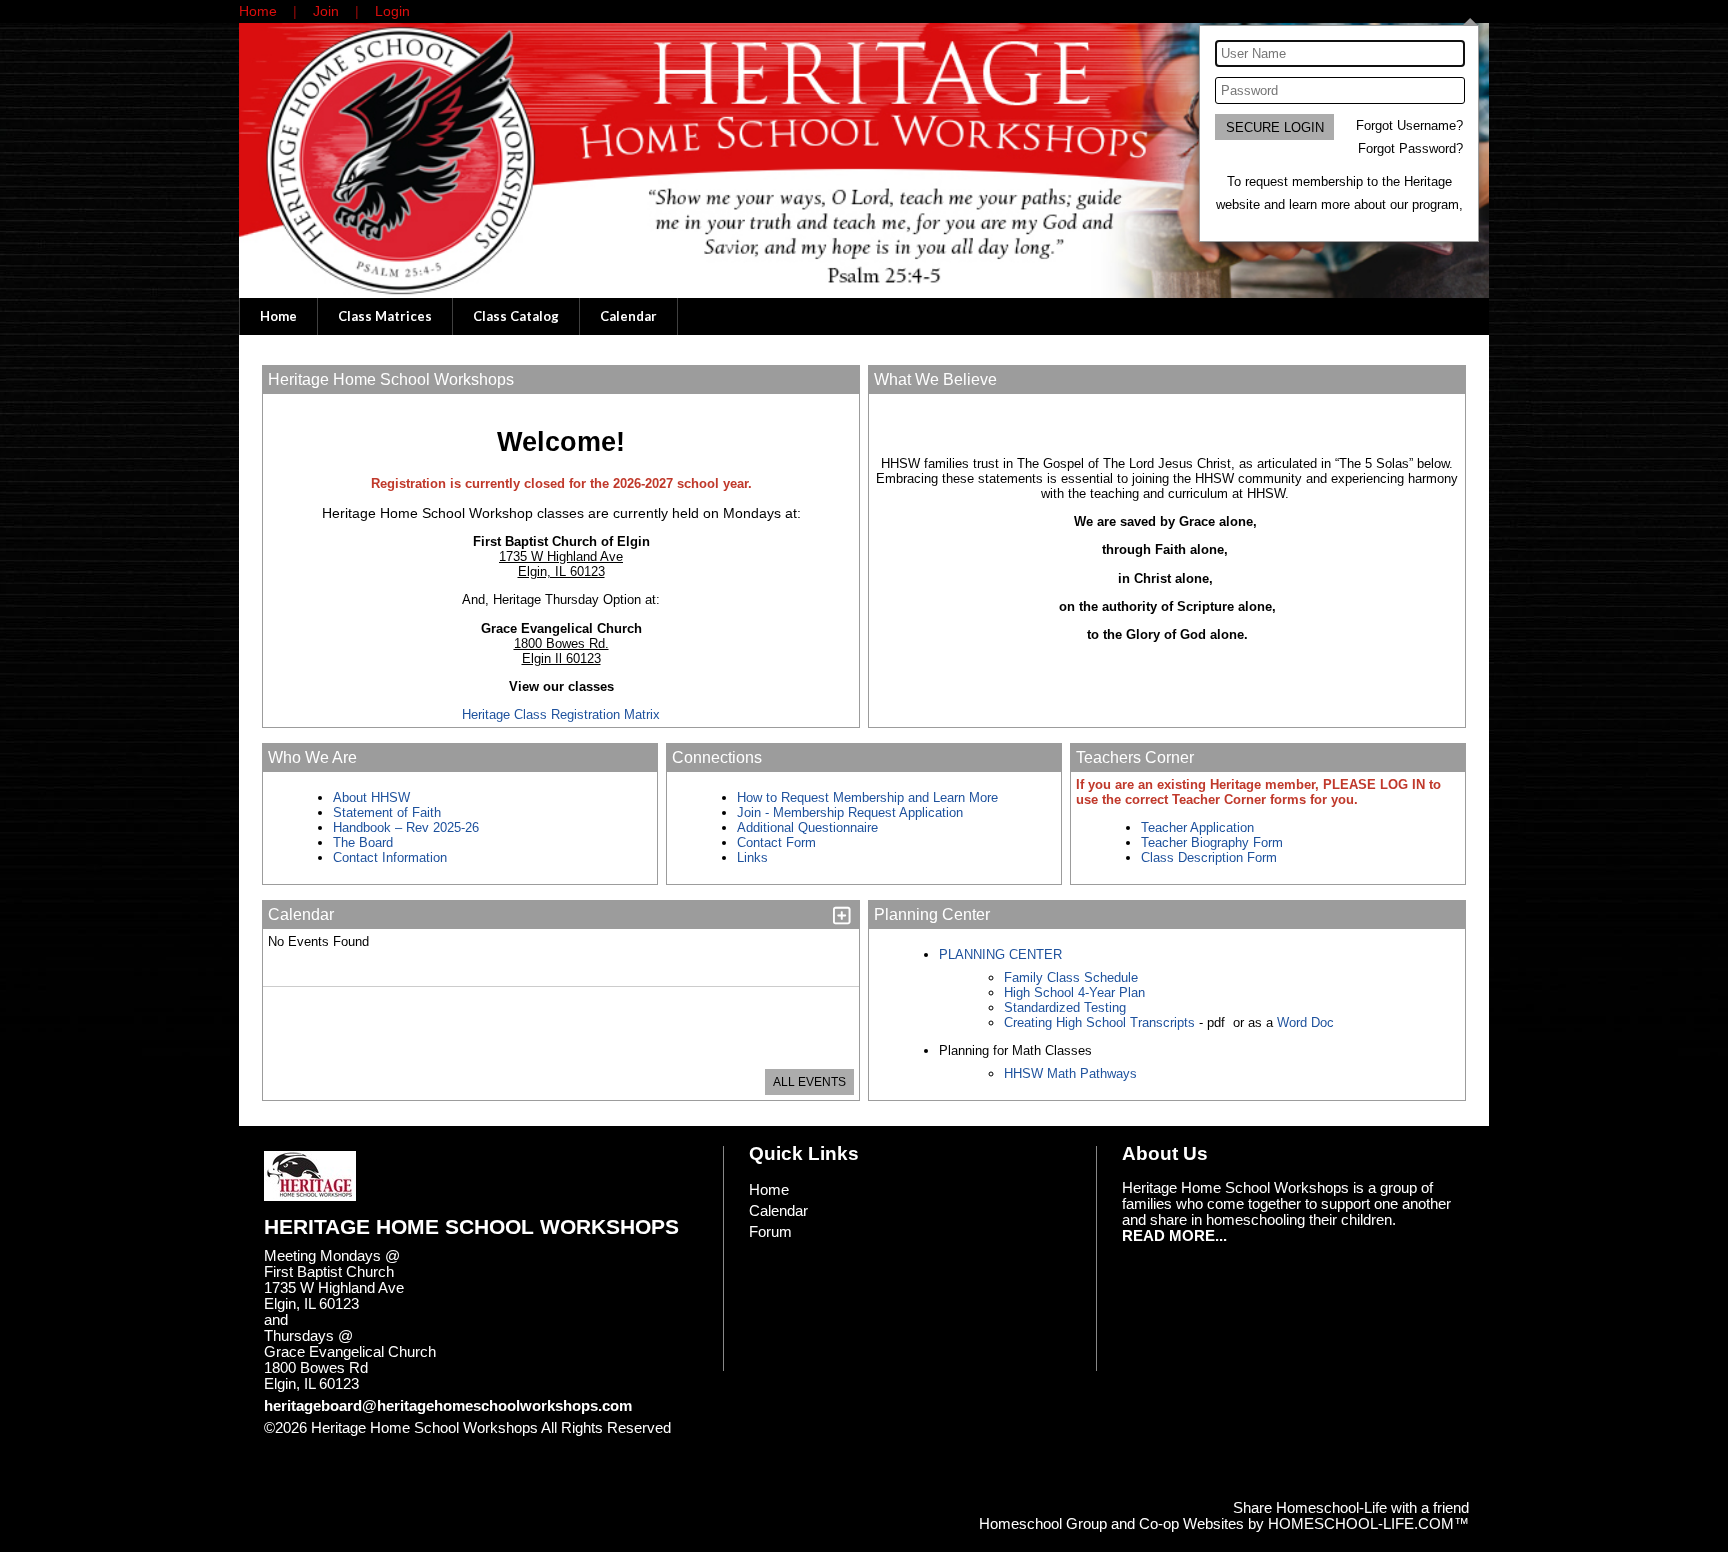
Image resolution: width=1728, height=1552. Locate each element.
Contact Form (776, 842)
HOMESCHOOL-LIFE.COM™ (1368, 1524)
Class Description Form (1209, 857)
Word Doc (1303, 1022)
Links (752, 857)
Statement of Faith (387, 812)
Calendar (628, 316)
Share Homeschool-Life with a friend (1351, 1508)
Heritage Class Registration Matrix (561, 714)
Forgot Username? (1409, 125)
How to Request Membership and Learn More (867, 797)
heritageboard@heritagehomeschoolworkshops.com (448, 1406)
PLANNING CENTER (1000, 954)
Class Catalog (516, 316)
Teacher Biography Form (1212, 842)
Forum (770, 1232)
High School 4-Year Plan (1074, 992)
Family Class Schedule (1071, 977)
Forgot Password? (1410, 148)
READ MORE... (1174, 1236)
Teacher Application (1197, 827)
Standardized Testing (1065, 1007)
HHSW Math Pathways (1070, 1073)
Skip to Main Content (347, 1444)
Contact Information (392, 857)
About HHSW (371, 797)
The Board (363, 842)
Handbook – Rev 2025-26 (406, 827)
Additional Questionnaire (807, 827)
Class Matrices (385, 316)
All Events (809, 1082)
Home (278, 316)
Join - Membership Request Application (850, 812)
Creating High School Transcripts (1099, 1022)
